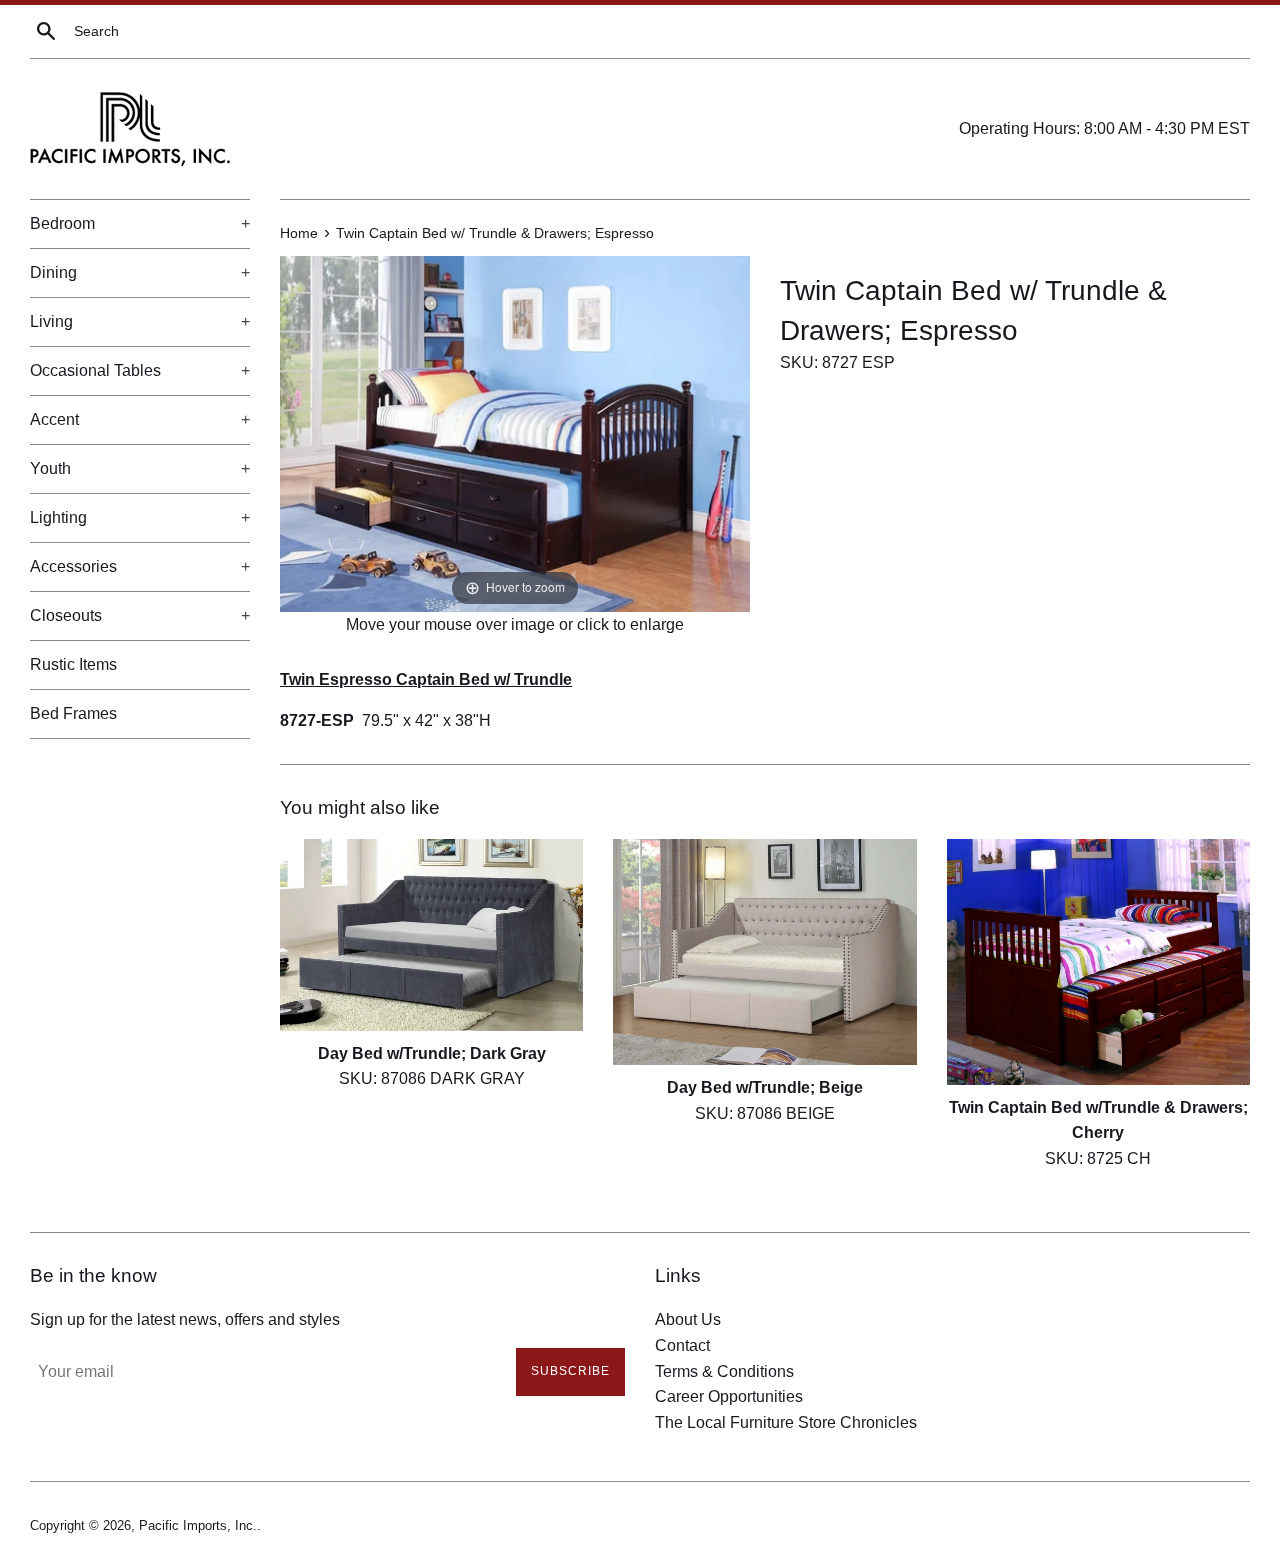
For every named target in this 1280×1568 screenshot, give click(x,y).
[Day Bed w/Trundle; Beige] (764, 952)
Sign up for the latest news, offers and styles (185, 1319)
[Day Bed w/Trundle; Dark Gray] (431, 935)
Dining (140, 272)
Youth (140, 468)
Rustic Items (73, 664)
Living (140, 321)
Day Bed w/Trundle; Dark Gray (432, 1053)
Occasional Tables (140, 370)
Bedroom (140, 223)
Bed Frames (73, 713)
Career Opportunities (729, 1396)
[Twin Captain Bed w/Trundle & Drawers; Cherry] (1098, 962)
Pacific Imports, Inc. (198, 1525)
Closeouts (140, 615)
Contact (682, 1345)
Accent (140, 419)
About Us (688, 1319)
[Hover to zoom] (515, 432)
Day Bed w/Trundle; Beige (765, 1087)
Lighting (140, 517)
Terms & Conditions (724, 1371)
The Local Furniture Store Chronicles (786, 1422)
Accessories (140, 566)
